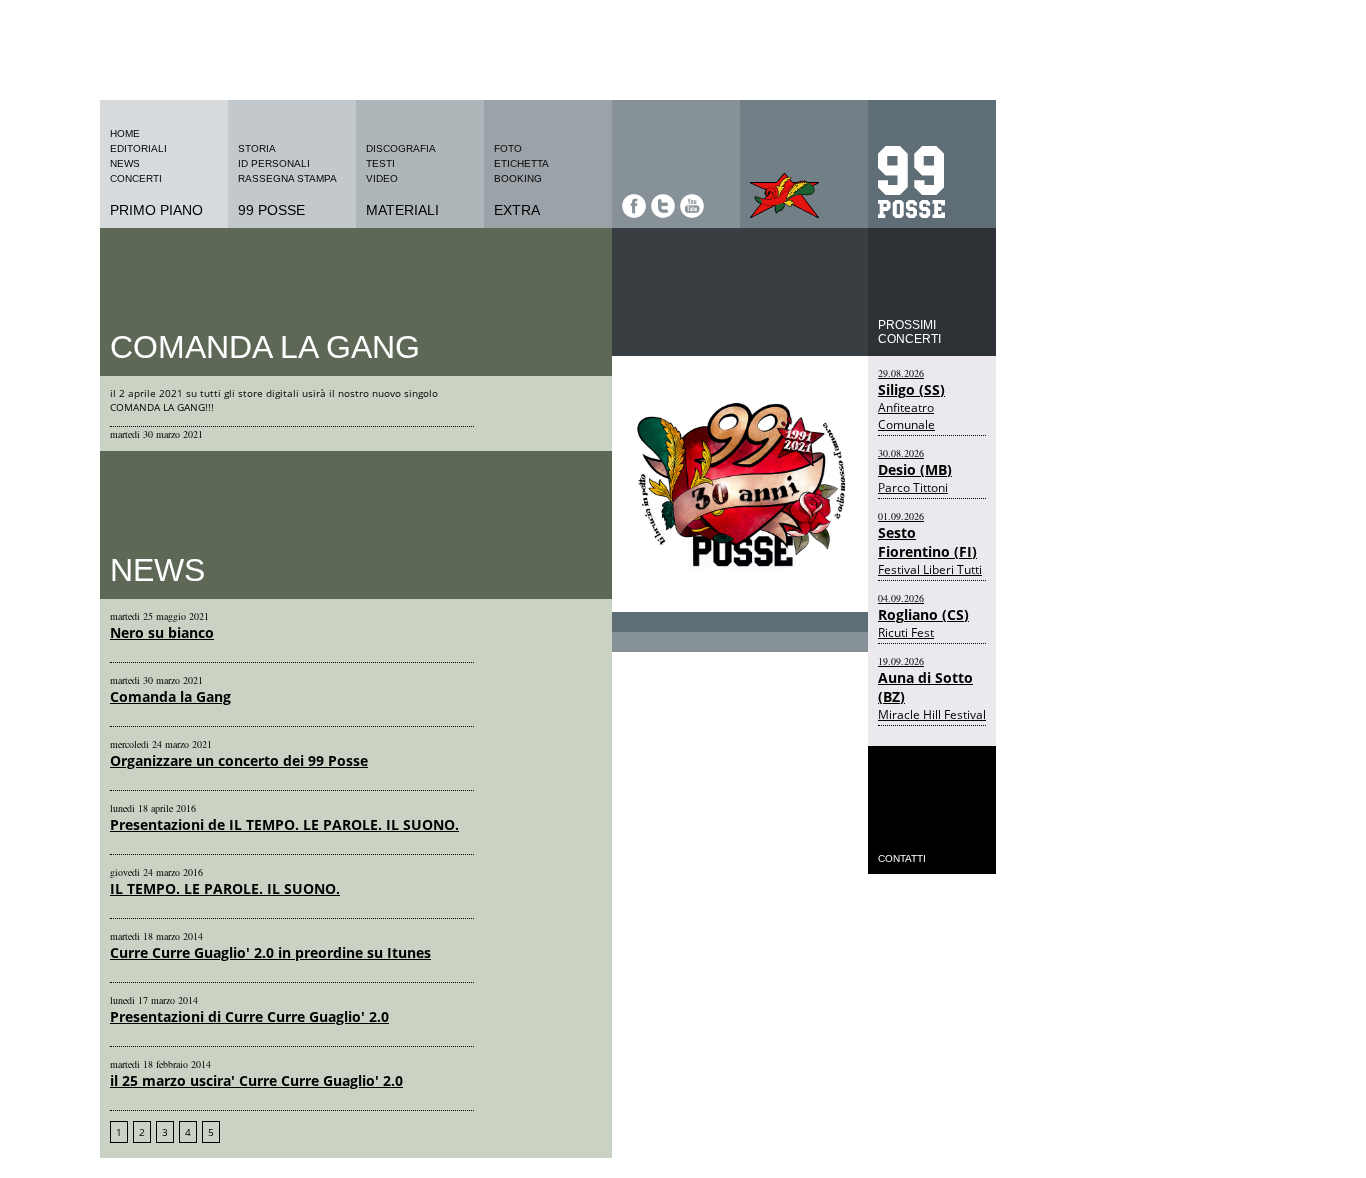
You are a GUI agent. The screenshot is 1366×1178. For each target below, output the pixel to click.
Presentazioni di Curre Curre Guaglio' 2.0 (249, 1016)
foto (508, 148)
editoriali (138, 148)
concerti (136, 178)
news (125, 163)
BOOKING (518, 178)
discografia (401, 148)
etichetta (521, 163)
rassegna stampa (287, 178)
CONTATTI (902, 858)
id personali (274, 163)
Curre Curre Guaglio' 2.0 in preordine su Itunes (270, 952)
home (125, 133)
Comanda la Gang (170, 696)
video (382, 178)
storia (257, 148)
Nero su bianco (162, 632)
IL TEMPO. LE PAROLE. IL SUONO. (225, 888)
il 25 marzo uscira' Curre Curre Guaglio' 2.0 (256, 1080)
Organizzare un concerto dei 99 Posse (239, 760)
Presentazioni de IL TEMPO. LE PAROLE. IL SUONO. (284, 824)
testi (380, 163)
